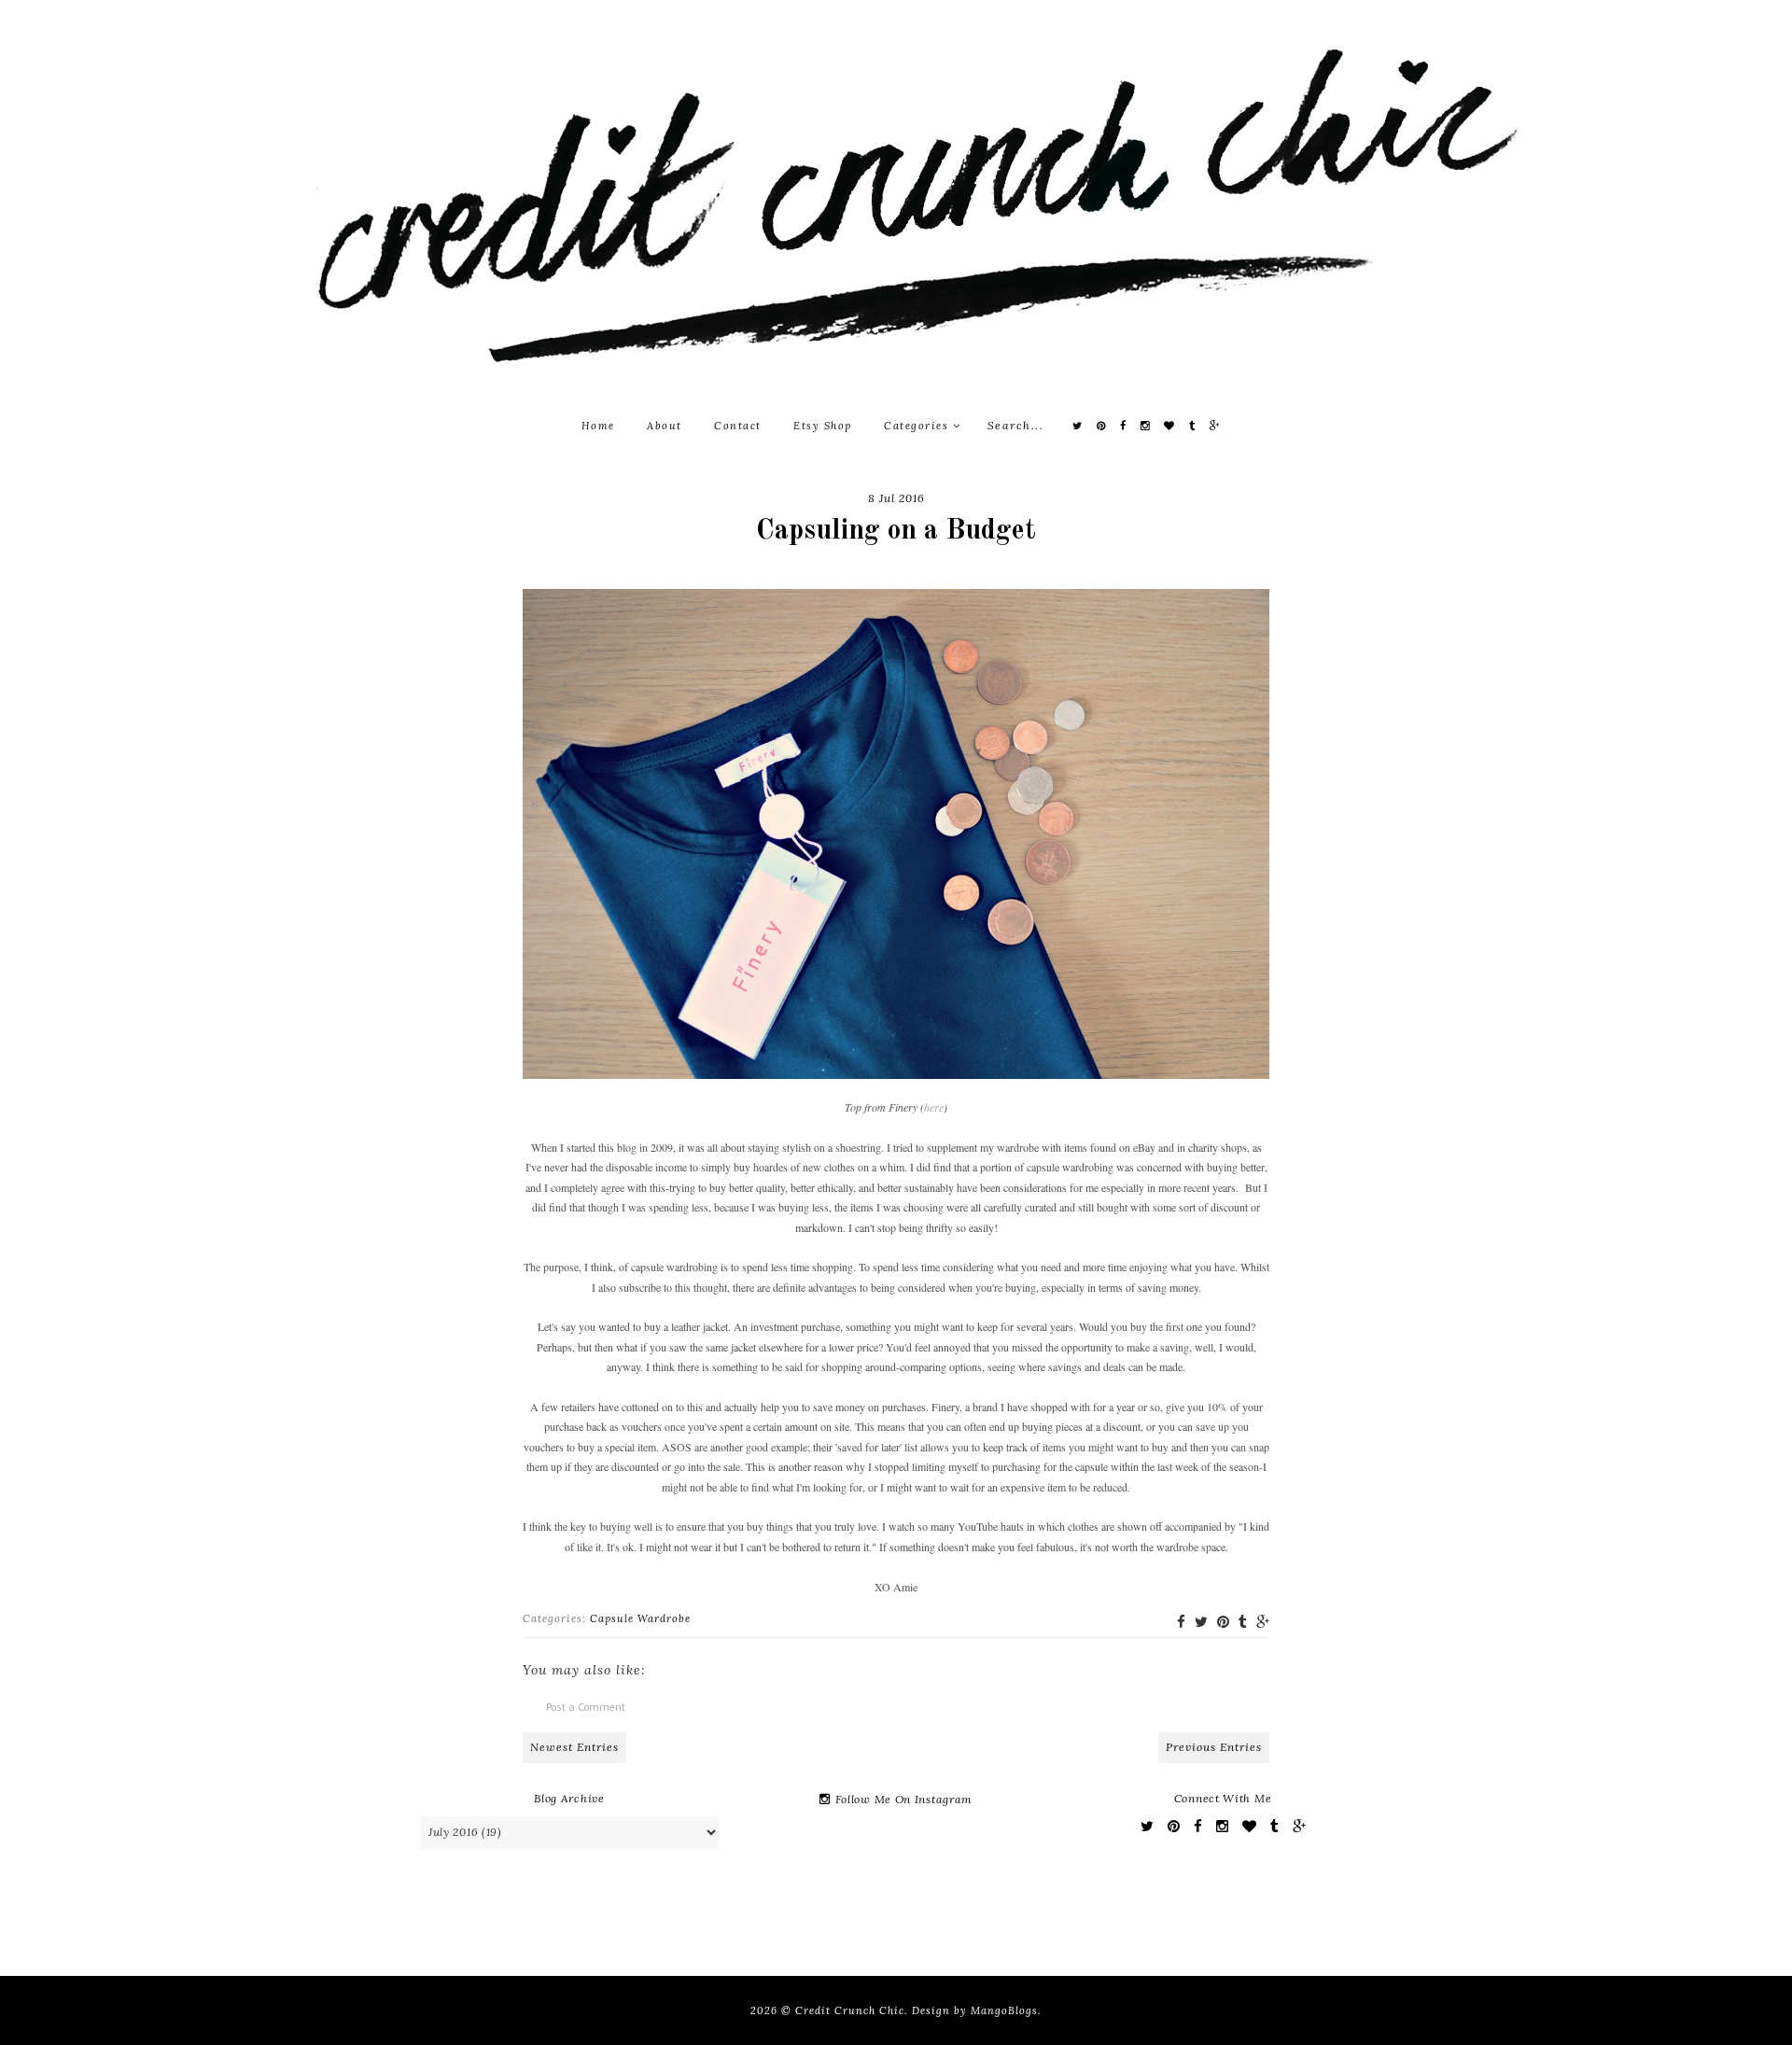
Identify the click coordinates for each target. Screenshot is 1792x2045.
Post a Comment (586, 1707)
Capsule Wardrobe (640, 1618)
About (665, 426)
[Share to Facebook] (1181, 1622)
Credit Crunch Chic (850, 2010)
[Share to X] (1201, 1622)
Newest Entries (574, 1747)
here (934, 1107)
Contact (738, 426)
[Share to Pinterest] (1223, 1622)
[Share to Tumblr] (1243, 1622)
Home (598, 426)
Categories (918, 426)
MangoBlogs (1004, 2010)
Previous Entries (1214, 1747)
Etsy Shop (823, 426)
